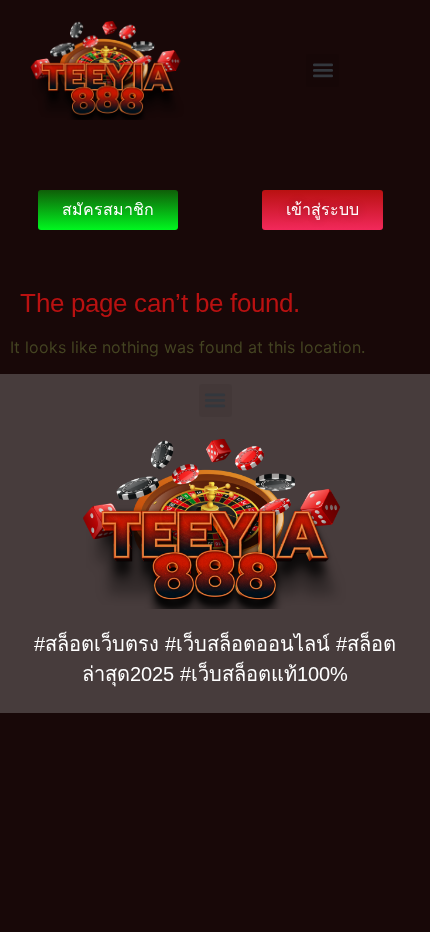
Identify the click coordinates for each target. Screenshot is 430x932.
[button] (322, 70)
